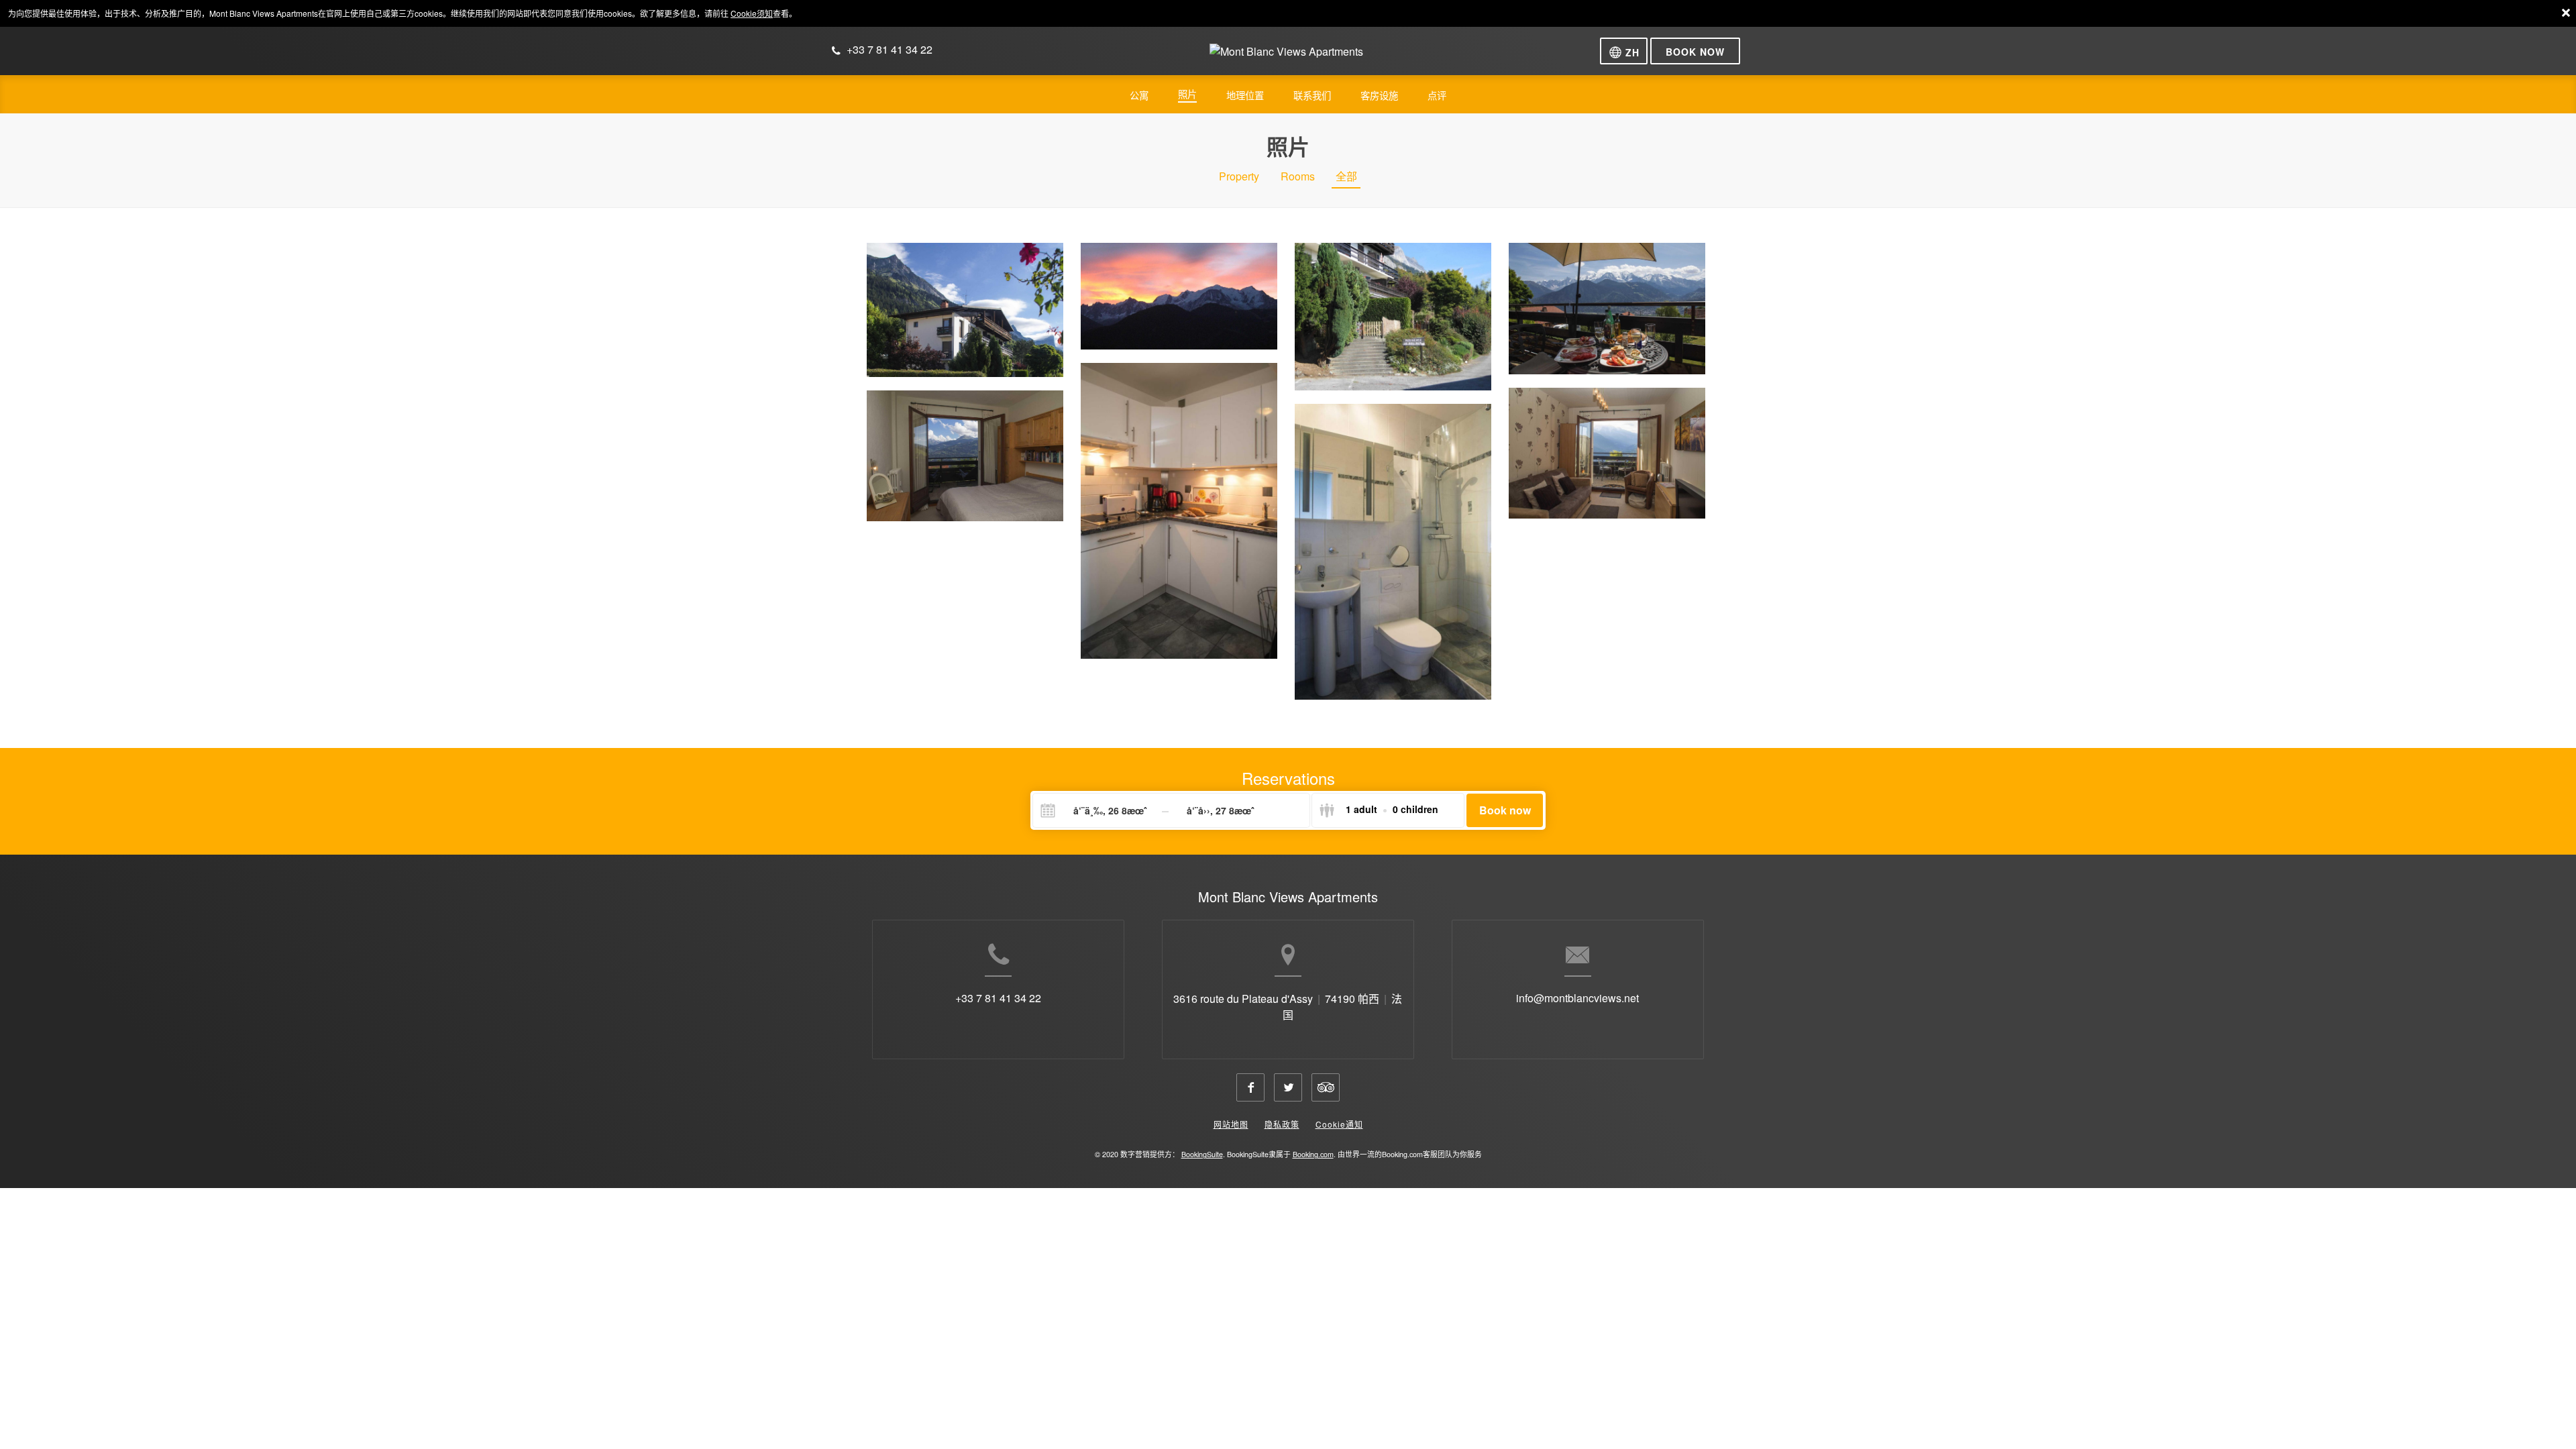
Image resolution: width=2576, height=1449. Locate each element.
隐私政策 (1282, 1124)
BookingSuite (1202, 1154)
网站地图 (1231, 1124)
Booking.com (1313, 1154)
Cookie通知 (1339, 1124)
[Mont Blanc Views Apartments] (1286, 57)
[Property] (965, 310)
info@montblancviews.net (1577, 998)
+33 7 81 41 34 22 (998, 998)
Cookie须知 (752, 13)
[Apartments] (1607, 309)
